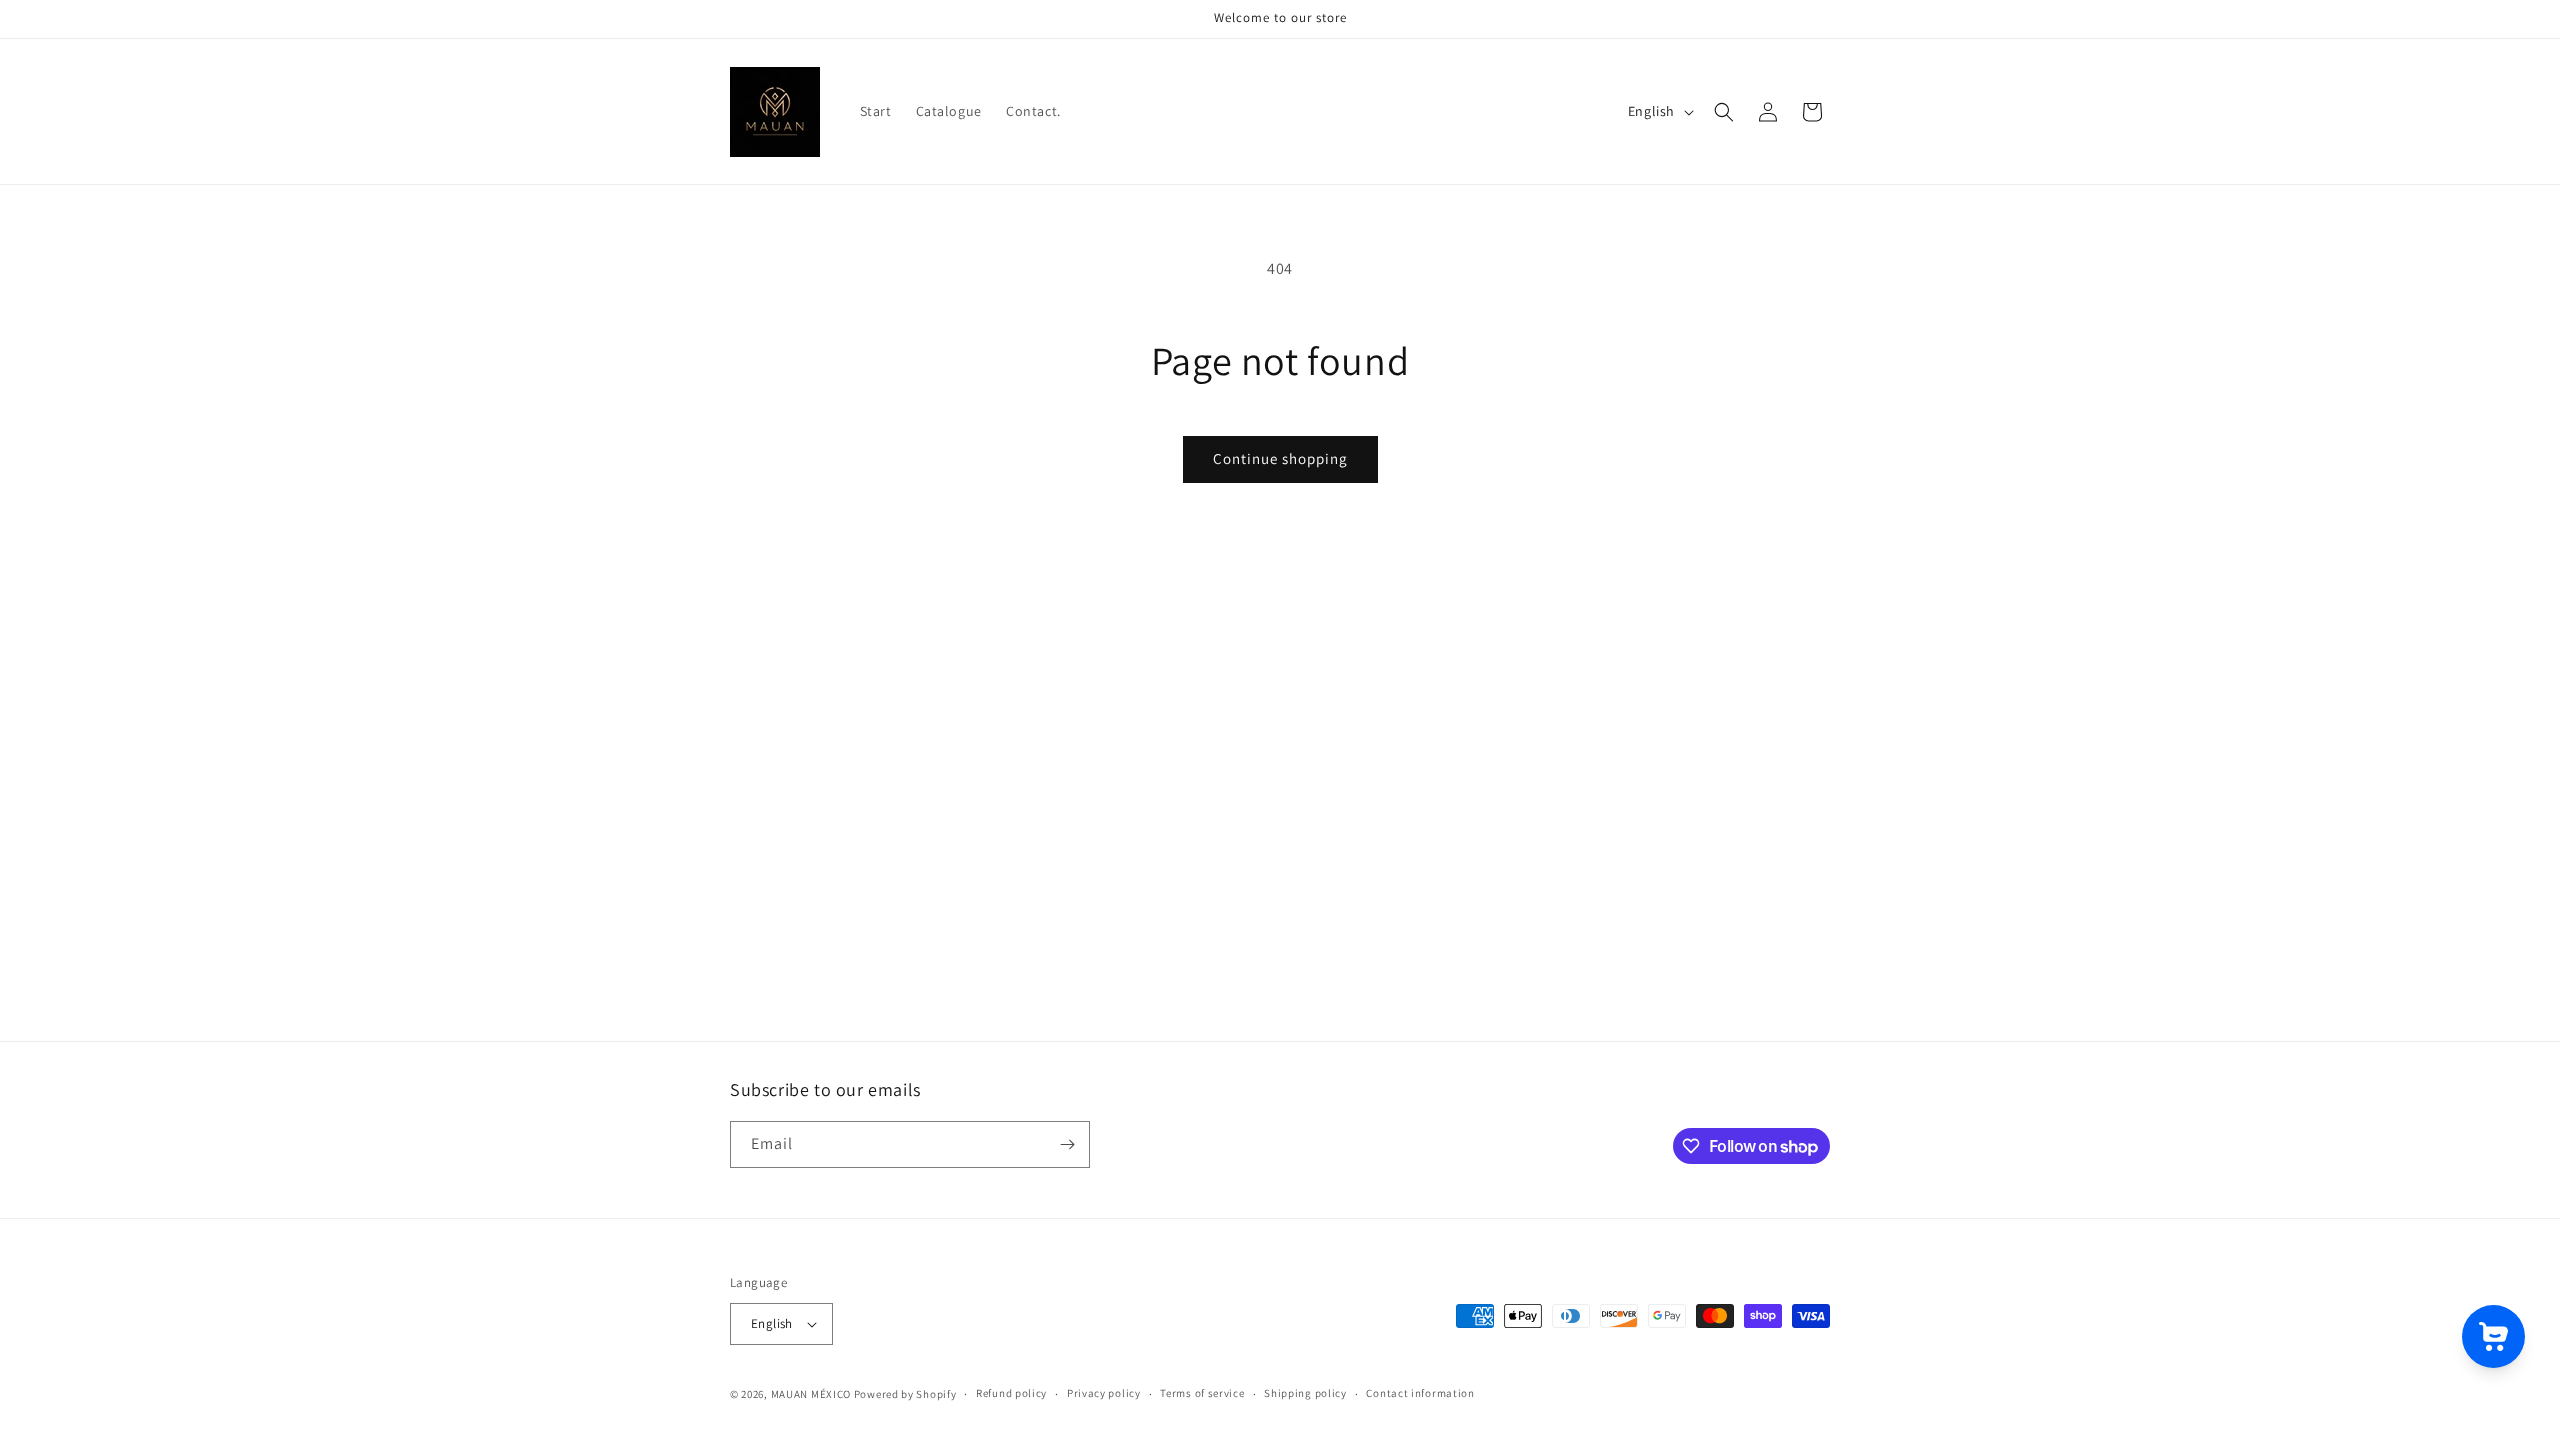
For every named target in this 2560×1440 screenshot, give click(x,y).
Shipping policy (1305, 1393)
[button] (1724, 112)
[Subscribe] (1067, 1144)
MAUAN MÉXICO (811, 1394)
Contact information (1420, 1393)
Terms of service (1202, 1393)
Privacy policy (1104, 1393)
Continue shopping (1280, 458)
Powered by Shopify (905, 1394)
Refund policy (1011, 1393)
